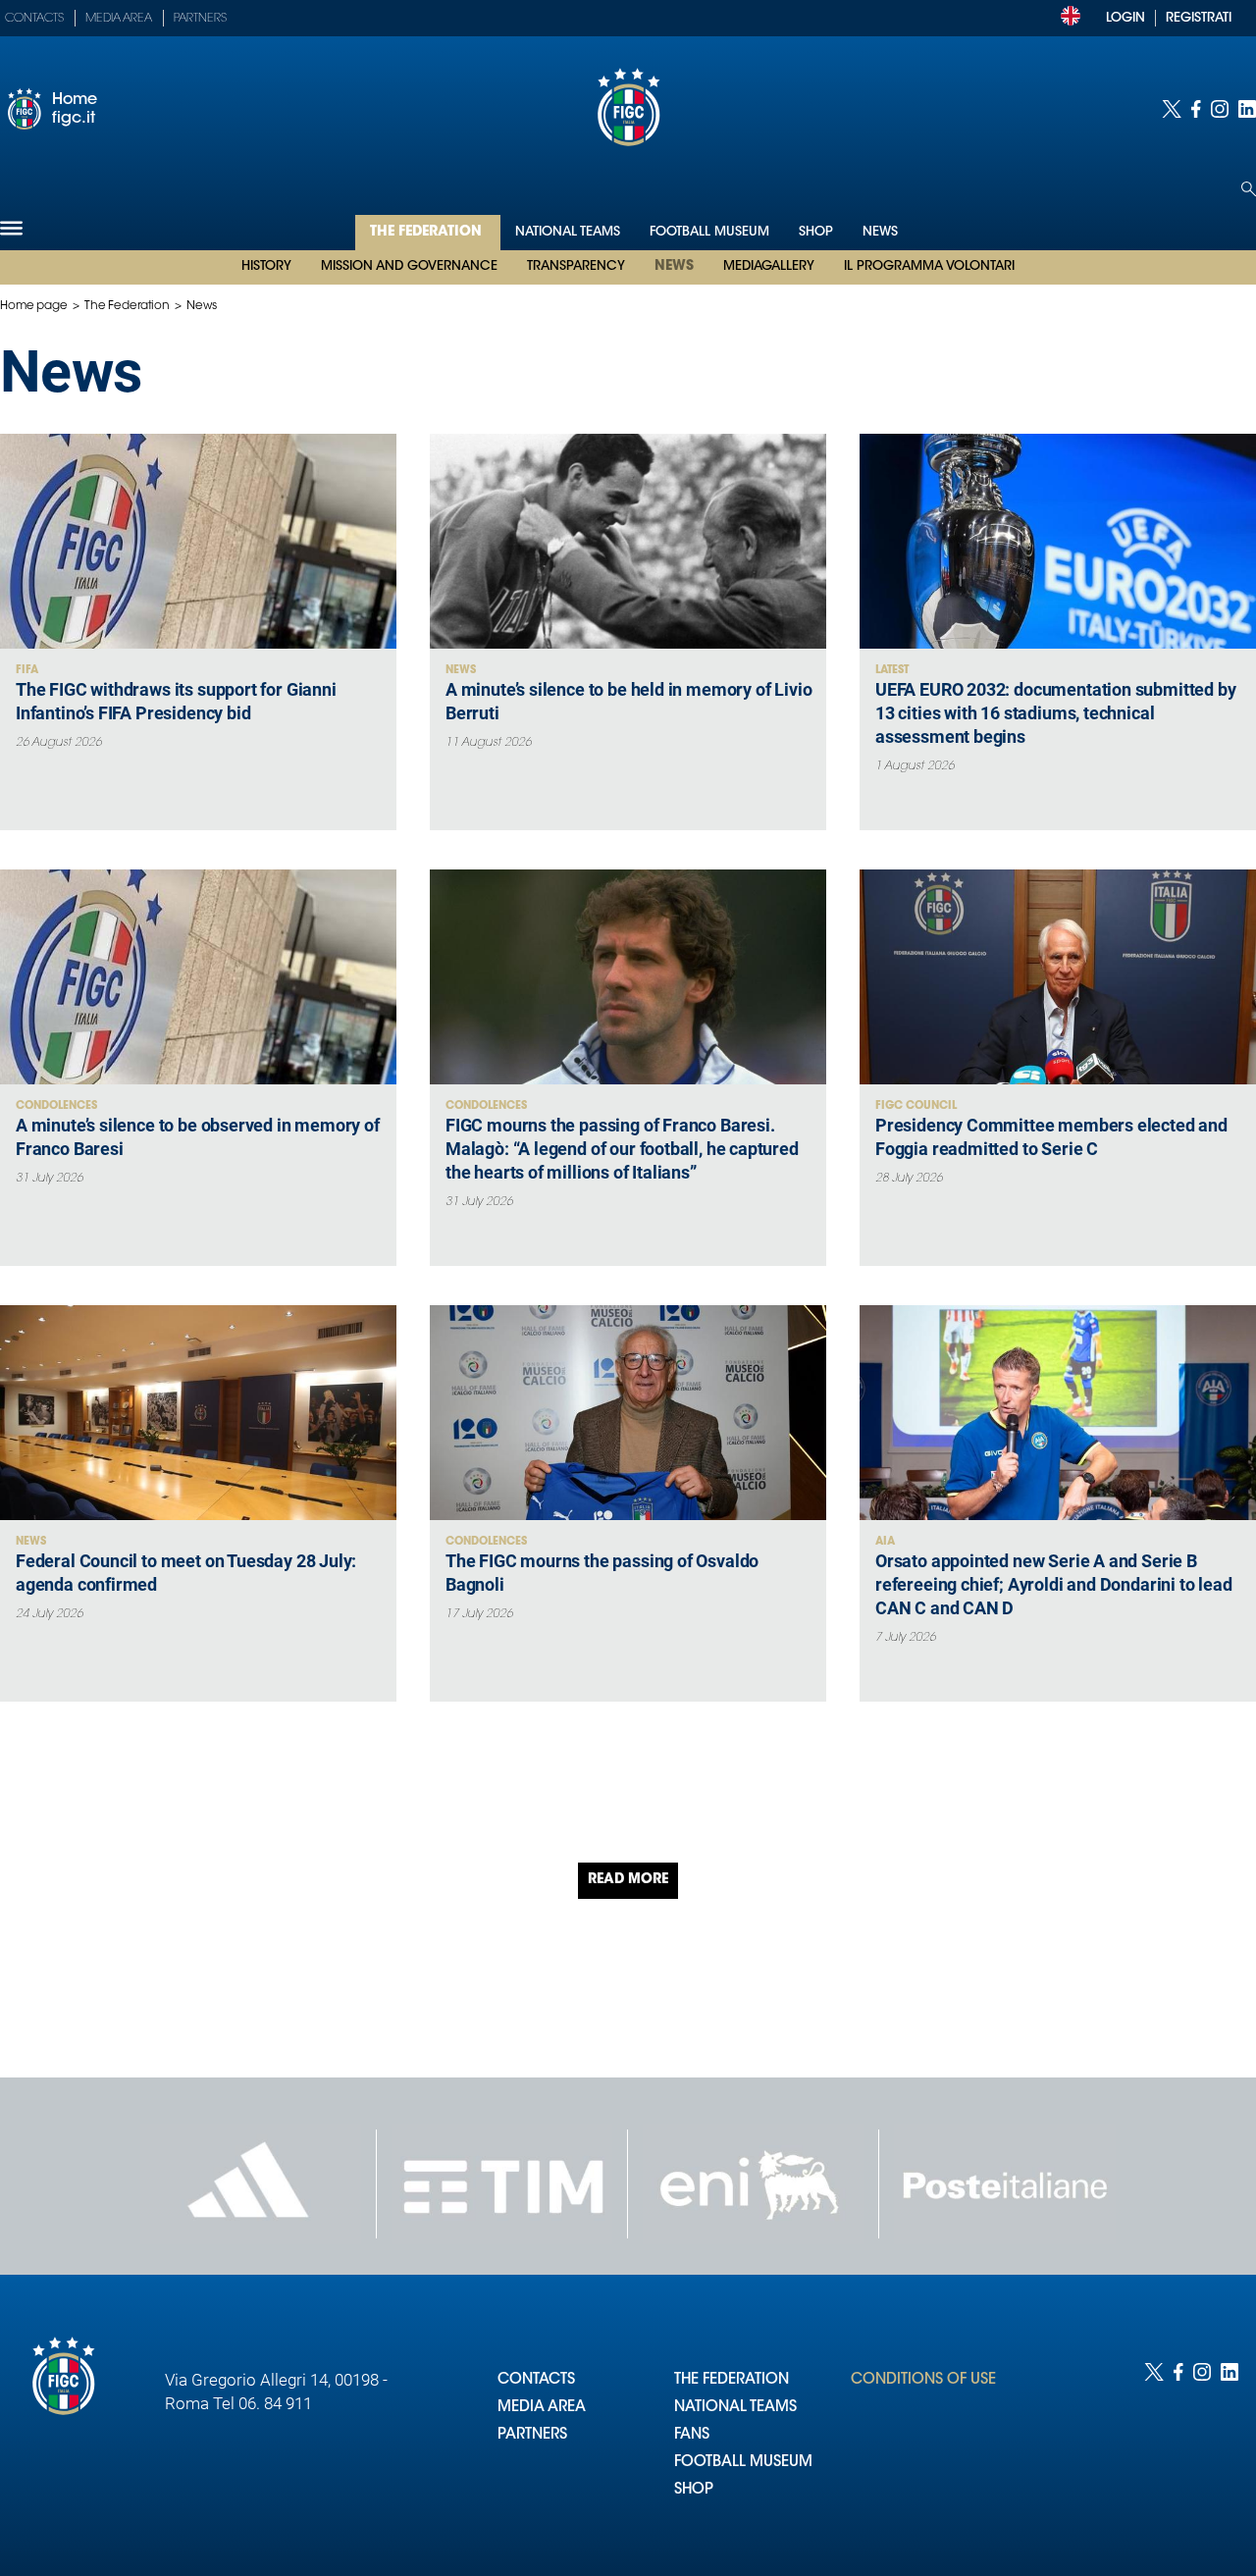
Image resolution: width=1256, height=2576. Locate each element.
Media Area (119, 19)
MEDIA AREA (542, 2408)
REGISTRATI (1199, 18)
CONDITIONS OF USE (923, 2380)
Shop (816, 232)
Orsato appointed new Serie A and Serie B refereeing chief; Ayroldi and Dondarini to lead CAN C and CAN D (1054, 1584)
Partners (200, 19)
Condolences (56, 1106)
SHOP (694, 2490)
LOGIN (1125, 18)
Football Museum (709, 232)
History (266, 266)
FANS (692, 2435)
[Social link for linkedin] (1247, 109)
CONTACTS (536, 2380)
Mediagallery (769, 266)
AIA (885, 1542)
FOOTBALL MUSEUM (743, 2463)
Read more (628, 1880)
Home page (34, 306)
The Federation (428, 233)
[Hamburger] (11, 228)
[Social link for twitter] (1172, 109)
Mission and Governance (409, 266)
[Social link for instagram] (1220, 109)
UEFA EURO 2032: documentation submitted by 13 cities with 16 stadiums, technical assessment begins (1055, 713)
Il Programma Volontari (929, 266)
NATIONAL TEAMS (735, 2408)
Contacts (34, 19)
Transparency (576, 266)
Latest (892, 671)
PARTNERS (532, 2435)
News (674, 267)
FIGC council (916, 1106)
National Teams (568, 232)
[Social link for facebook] (1196, 109)
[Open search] (1249, 189)
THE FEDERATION (732, 2380)
